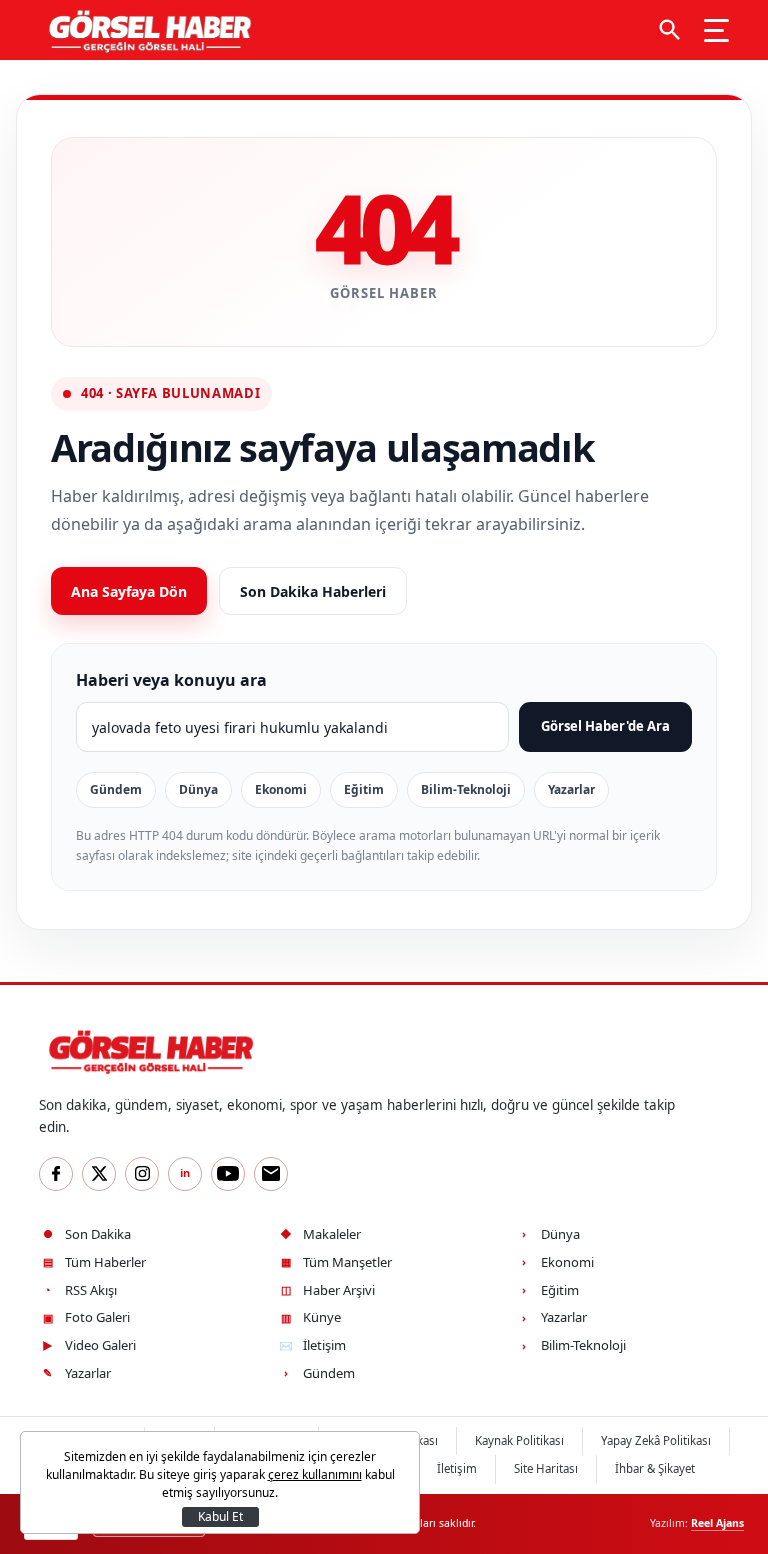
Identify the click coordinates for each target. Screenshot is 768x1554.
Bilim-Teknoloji (466, 789)
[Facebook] (56, 1174)
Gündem (116, 789)
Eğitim (364, 789)
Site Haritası (546, 1468)
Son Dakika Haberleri (313, 591)
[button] (670, 30)
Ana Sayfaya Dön (129, 591)
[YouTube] (228, 1174)
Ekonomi (281, 789)
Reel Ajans (717, 1523)
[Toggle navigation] (716, 30)
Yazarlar (571, 789)
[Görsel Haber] (145, 30)
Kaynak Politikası (519, 1440)
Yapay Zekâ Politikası (656, 1440)
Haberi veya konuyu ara (171, 680)
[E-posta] (271, 1174)
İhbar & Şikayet (655, 1468)
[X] (99, 1174)
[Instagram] (142, 1174)
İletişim (457, 1468)
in (185, 1172)
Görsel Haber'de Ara (605, 726)
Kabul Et (220, 1516)
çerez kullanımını (315, 1474)
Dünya (198, 789)
